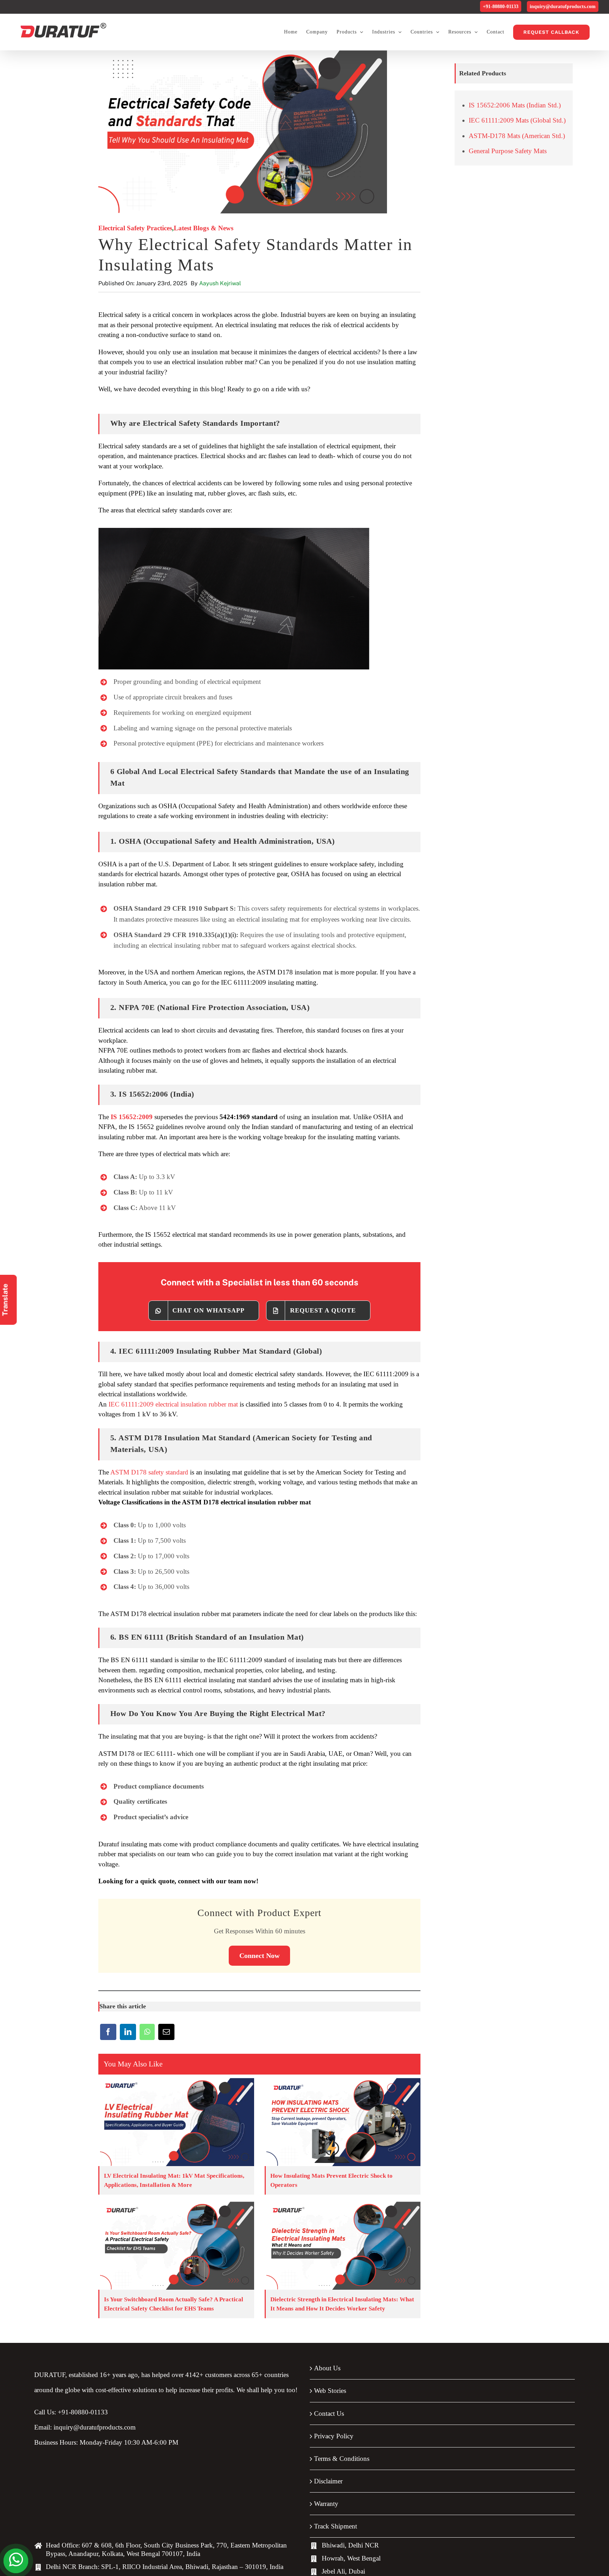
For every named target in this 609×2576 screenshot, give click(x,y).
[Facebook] (108, 2034)
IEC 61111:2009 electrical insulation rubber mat (173, 1404)
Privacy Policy (334, 2436)
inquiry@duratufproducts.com (563, 7)
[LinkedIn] (128, 2034)
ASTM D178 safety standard (149, 1472)
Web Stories (330, 2391)
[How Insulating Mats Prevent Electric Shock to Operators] (343, 2122)
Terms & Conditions (342, 2459)
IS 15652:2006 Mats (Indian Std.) (515, 105)
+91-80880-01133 (501, 7)
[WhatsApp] (147, 2034)
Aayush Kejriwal (220, 283)
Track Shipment (336, 2526)
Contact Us (329, 2413)
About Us (327, 2368)
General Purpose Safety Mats (508, 151)
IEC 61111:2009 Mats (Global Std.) (517, 120)
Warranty (326, 2504)
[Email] (166, 2034)
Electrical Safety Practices (135, 228)
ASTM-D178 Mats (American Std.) (517, 136)
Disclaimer (328, 2481)
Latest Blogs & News (204, 228)
